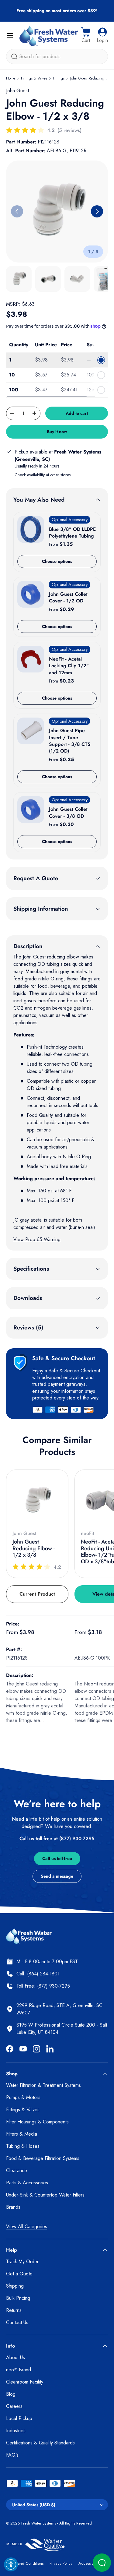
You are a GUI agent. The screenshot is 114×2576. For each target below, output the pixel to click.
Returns (14, 2310)
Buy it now (57, 432)
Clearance (17, 2170)
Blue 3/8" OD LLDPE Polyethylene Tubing (72, 533)
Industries (16, 2431)
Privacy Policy (61, 2563)
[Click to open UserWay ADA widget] (11, 2564)
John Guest (17, 91)
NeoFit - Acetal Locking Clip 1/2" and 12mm (69, 666)
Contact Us (17, 2322)
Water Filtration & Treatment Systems (43, 2085)
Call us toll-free (57, 1858)
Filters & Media (22, 2134)
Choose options (57, 561)
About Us (16, 2357)
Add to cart (77, 413)
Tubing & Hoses (23, 2146)
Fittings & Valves (34, 78)
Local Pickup (19, 2418)
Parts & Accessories (27, 2183)
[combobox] (57, 56)
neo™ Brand (19, 2370)
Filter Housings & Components (37, 2122)
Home (11, 78)
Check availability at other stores (43, 475)
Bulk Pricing (18, 2298)
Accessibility (89, 2563)
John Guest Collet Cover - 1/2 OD (68, 597)
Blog (11, 2394)
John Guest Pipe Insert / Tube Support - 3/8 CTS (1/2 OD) (70, 741)
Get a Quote (19, 2274)
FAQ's (12, 2455)
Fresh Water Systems (39, 2523)
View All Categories (27, 2227)
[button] (86, 36)
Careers (14, 2406)
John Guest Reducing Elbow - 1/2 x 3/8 (34, 1548)
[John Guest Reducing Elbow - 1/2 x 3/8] (37, 1501)
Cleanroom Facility (25, 2382)
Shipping (15, 2286)
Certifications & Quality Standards (40, 2443)
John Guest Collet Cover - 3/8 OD (68, 812)
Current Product (37, 1594)
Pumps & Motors (23, 2097)
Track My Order (22, 2262)
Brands (13, 2207)
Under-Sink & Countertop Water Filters (45, 2195)
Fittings (59, 78)
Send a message (57, 1876)
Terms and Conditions (25, 2563)
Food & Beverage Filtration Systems (43, 2158)
